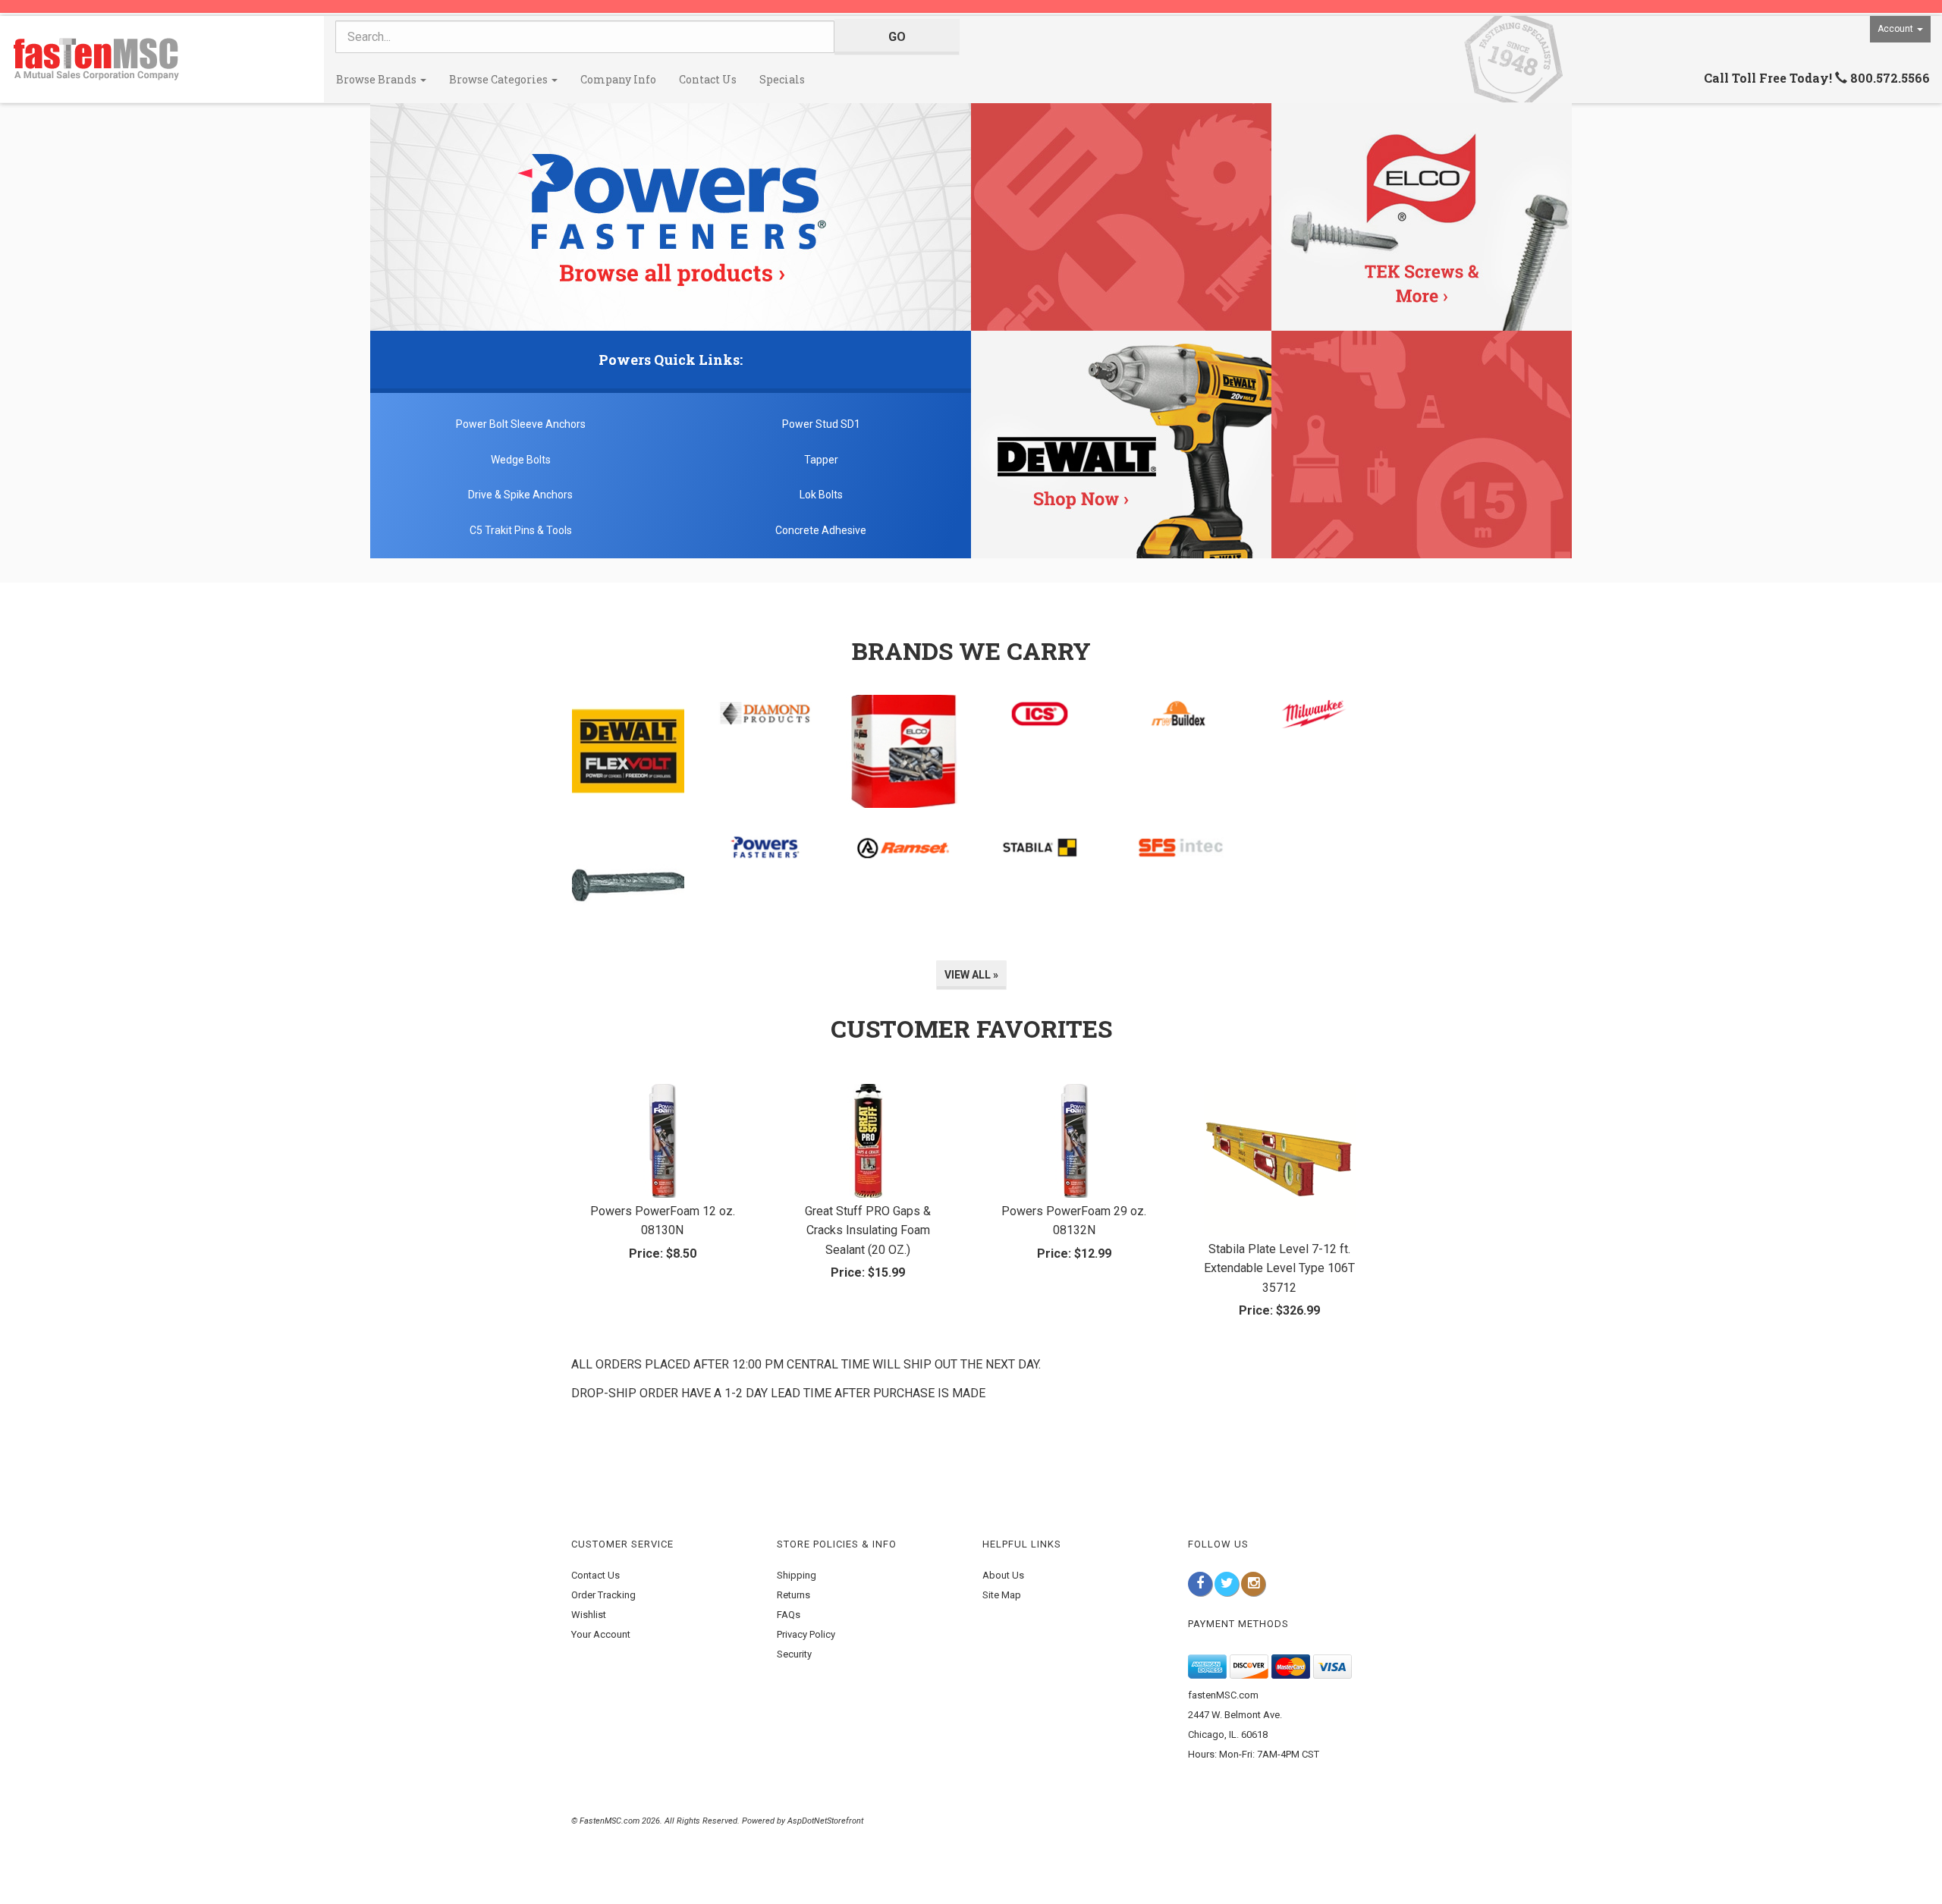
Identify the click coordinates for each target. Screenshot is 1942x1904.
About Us (1003, 1575)
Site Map (1002, 1595)
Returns (793, 1595)
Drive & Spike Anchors (520, 495)
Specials (782, 79)
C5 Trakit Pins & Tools (521, 530)
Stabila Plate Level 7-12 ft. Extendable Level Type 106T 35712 (1279, 1268)
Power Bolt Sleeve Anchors (521, 424)
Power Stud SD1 (821, 424)
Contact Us (708, 79)
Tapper (821, 460)
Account (1896, 29)
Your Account (601, 1634)
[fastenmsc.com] (162, 59)
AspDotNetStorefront (825, 1821)
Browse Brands (377, 79)
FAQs (789, 1615)
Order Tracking (603, 1595)
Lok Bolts (821, 495)
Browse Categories (500, 79)
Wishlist (589, 1615)
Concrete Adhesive (821, 530)
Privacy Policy (806, 1634)
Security (794, 1654)
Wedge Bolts (521, 460)
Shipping (797, 1575)
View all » (971, 975)
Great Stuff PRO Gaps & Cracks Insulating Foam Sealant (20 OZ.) (868, 1230)
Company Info (618, 79)
